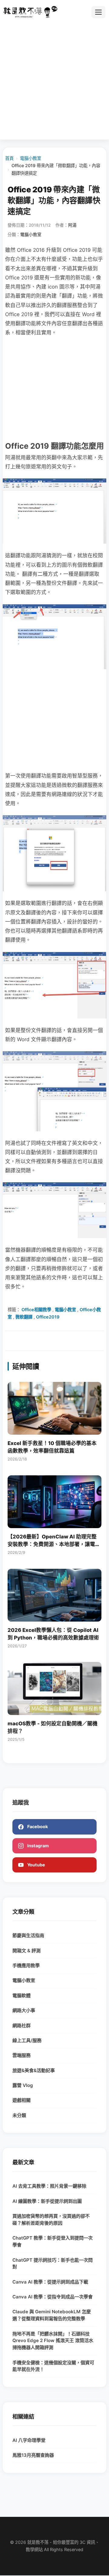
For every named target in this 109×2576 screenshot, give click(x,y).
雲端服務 (21, 2055)
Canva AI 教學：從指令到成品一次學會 (53, 2297)
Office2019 (48, 1317)
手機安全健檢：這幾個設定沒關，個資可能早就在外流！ (53, 2366)
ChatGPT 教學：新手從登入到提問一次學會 (53, 2241)
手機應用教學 (26, 1965)
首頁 (9, 158)
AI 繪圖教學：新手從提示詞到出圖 (47, 2201)
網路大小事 (24, 2010)
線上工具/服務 (27, 2040)
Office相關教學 (36, 1310)
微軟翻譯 (24, 1317)
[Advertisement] (54, 78)
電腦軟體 (21, 1995)
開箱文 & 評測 (26, 1951)
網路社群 (21, 2026)
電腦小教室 (31, 158)
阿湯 (72, 225)
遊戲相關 (21, 2100)
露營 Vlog (23, 2085)
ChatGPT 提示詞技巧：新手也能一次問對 (53, 2264)
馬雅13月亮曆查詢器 (33, 2455)
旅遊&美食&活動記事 (34, 2070)
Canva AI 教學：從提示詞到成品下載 (50, 2282)
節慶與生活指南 (28, 1935)
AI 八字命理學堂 (29, 2440)
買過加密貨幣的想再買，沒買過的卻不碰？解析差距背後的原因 (51, 2220)
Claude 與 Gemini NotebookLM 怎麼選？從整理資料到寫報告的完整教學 (52, 2315)
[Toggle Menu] (98, 12)
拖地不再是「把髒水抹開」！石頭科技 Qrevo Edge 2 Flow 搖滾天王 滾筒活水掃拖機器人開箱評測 (53, 2341)
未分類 (19, 2115)
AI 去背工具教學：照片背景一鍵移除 (49, 2186)
